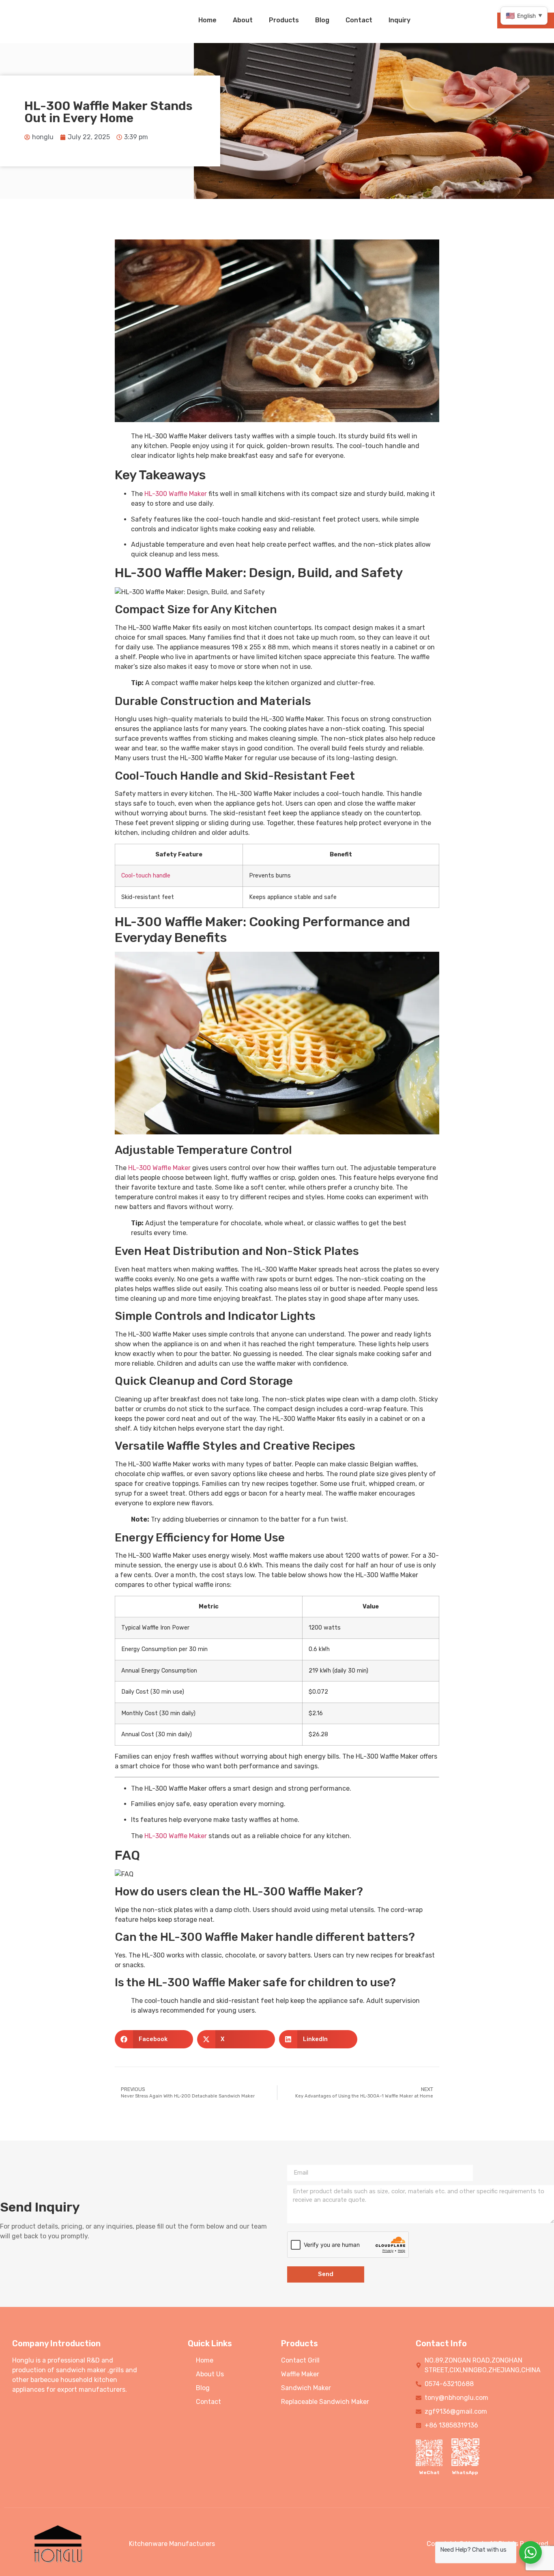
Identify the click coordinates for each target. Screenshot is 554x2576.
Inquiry (399, 20)
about (243, 20)
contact (359, 20)
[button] (154, 2039)
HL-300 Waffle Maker (176, 494)
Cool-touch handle (146, 876)
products (284, 20)
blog (322, 20)
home (207, 20)
